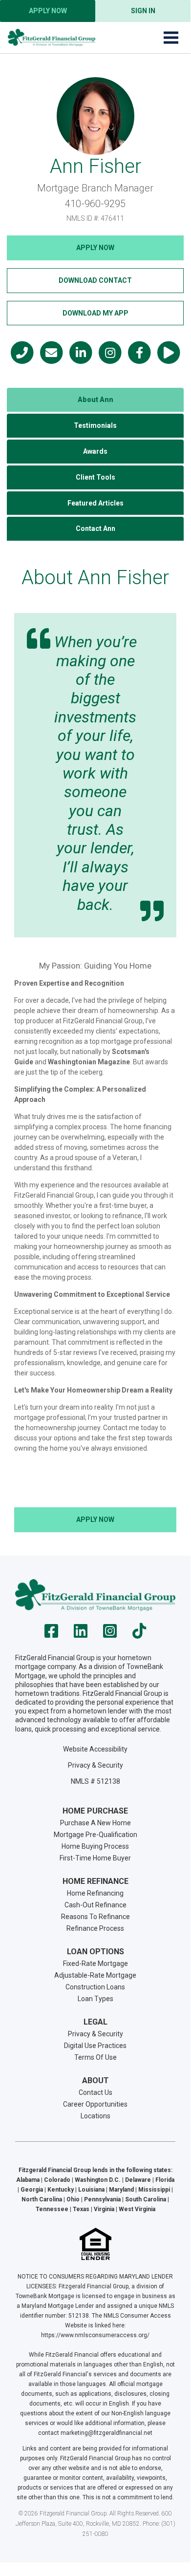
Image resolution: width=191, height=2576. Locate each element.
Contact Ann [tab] (95, 528)
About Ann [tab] (95, 400)
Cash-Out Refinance (95, 1905)
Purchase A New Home (95, 1823)
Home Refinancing (95, 1893)
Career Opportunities (95, 2104)
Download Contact (95, 280)
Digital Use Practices (95, 2046)
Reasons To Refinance (95, 1917)
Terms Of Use (95, 2057)
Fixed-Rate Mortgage (95, 1964)
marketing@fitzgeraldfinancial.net (106, 2433)
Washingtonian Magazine (89, 1062)
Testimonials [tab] (95, 425)
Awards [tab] (95, 451)
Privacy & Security (95, 1765)
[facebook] (51, 1634)
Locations (95, 2116)
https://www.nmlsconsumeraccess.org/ (95, 2335)
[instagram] (110, 1634)
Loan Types (95, 1999)
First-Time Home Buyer (95, 1858)
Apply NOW (95, 248)
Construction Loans (95, 1987)
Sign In (143, 11)
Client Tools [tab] (95, 477)
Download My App (95, 313)
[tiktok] (139, 1634)
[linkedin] (81, 1634)
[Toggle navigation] (171, 38)
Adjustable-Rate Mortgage (95, 1975)
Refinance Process (95, 1928)
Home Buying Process (95, 1846)
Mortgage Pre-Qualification (95, 1835)
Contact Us (95, 2092)
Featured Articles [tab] (95, 503)
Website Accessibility (95, 1749)
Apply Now (48, 11)
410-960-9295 (95, 204)
